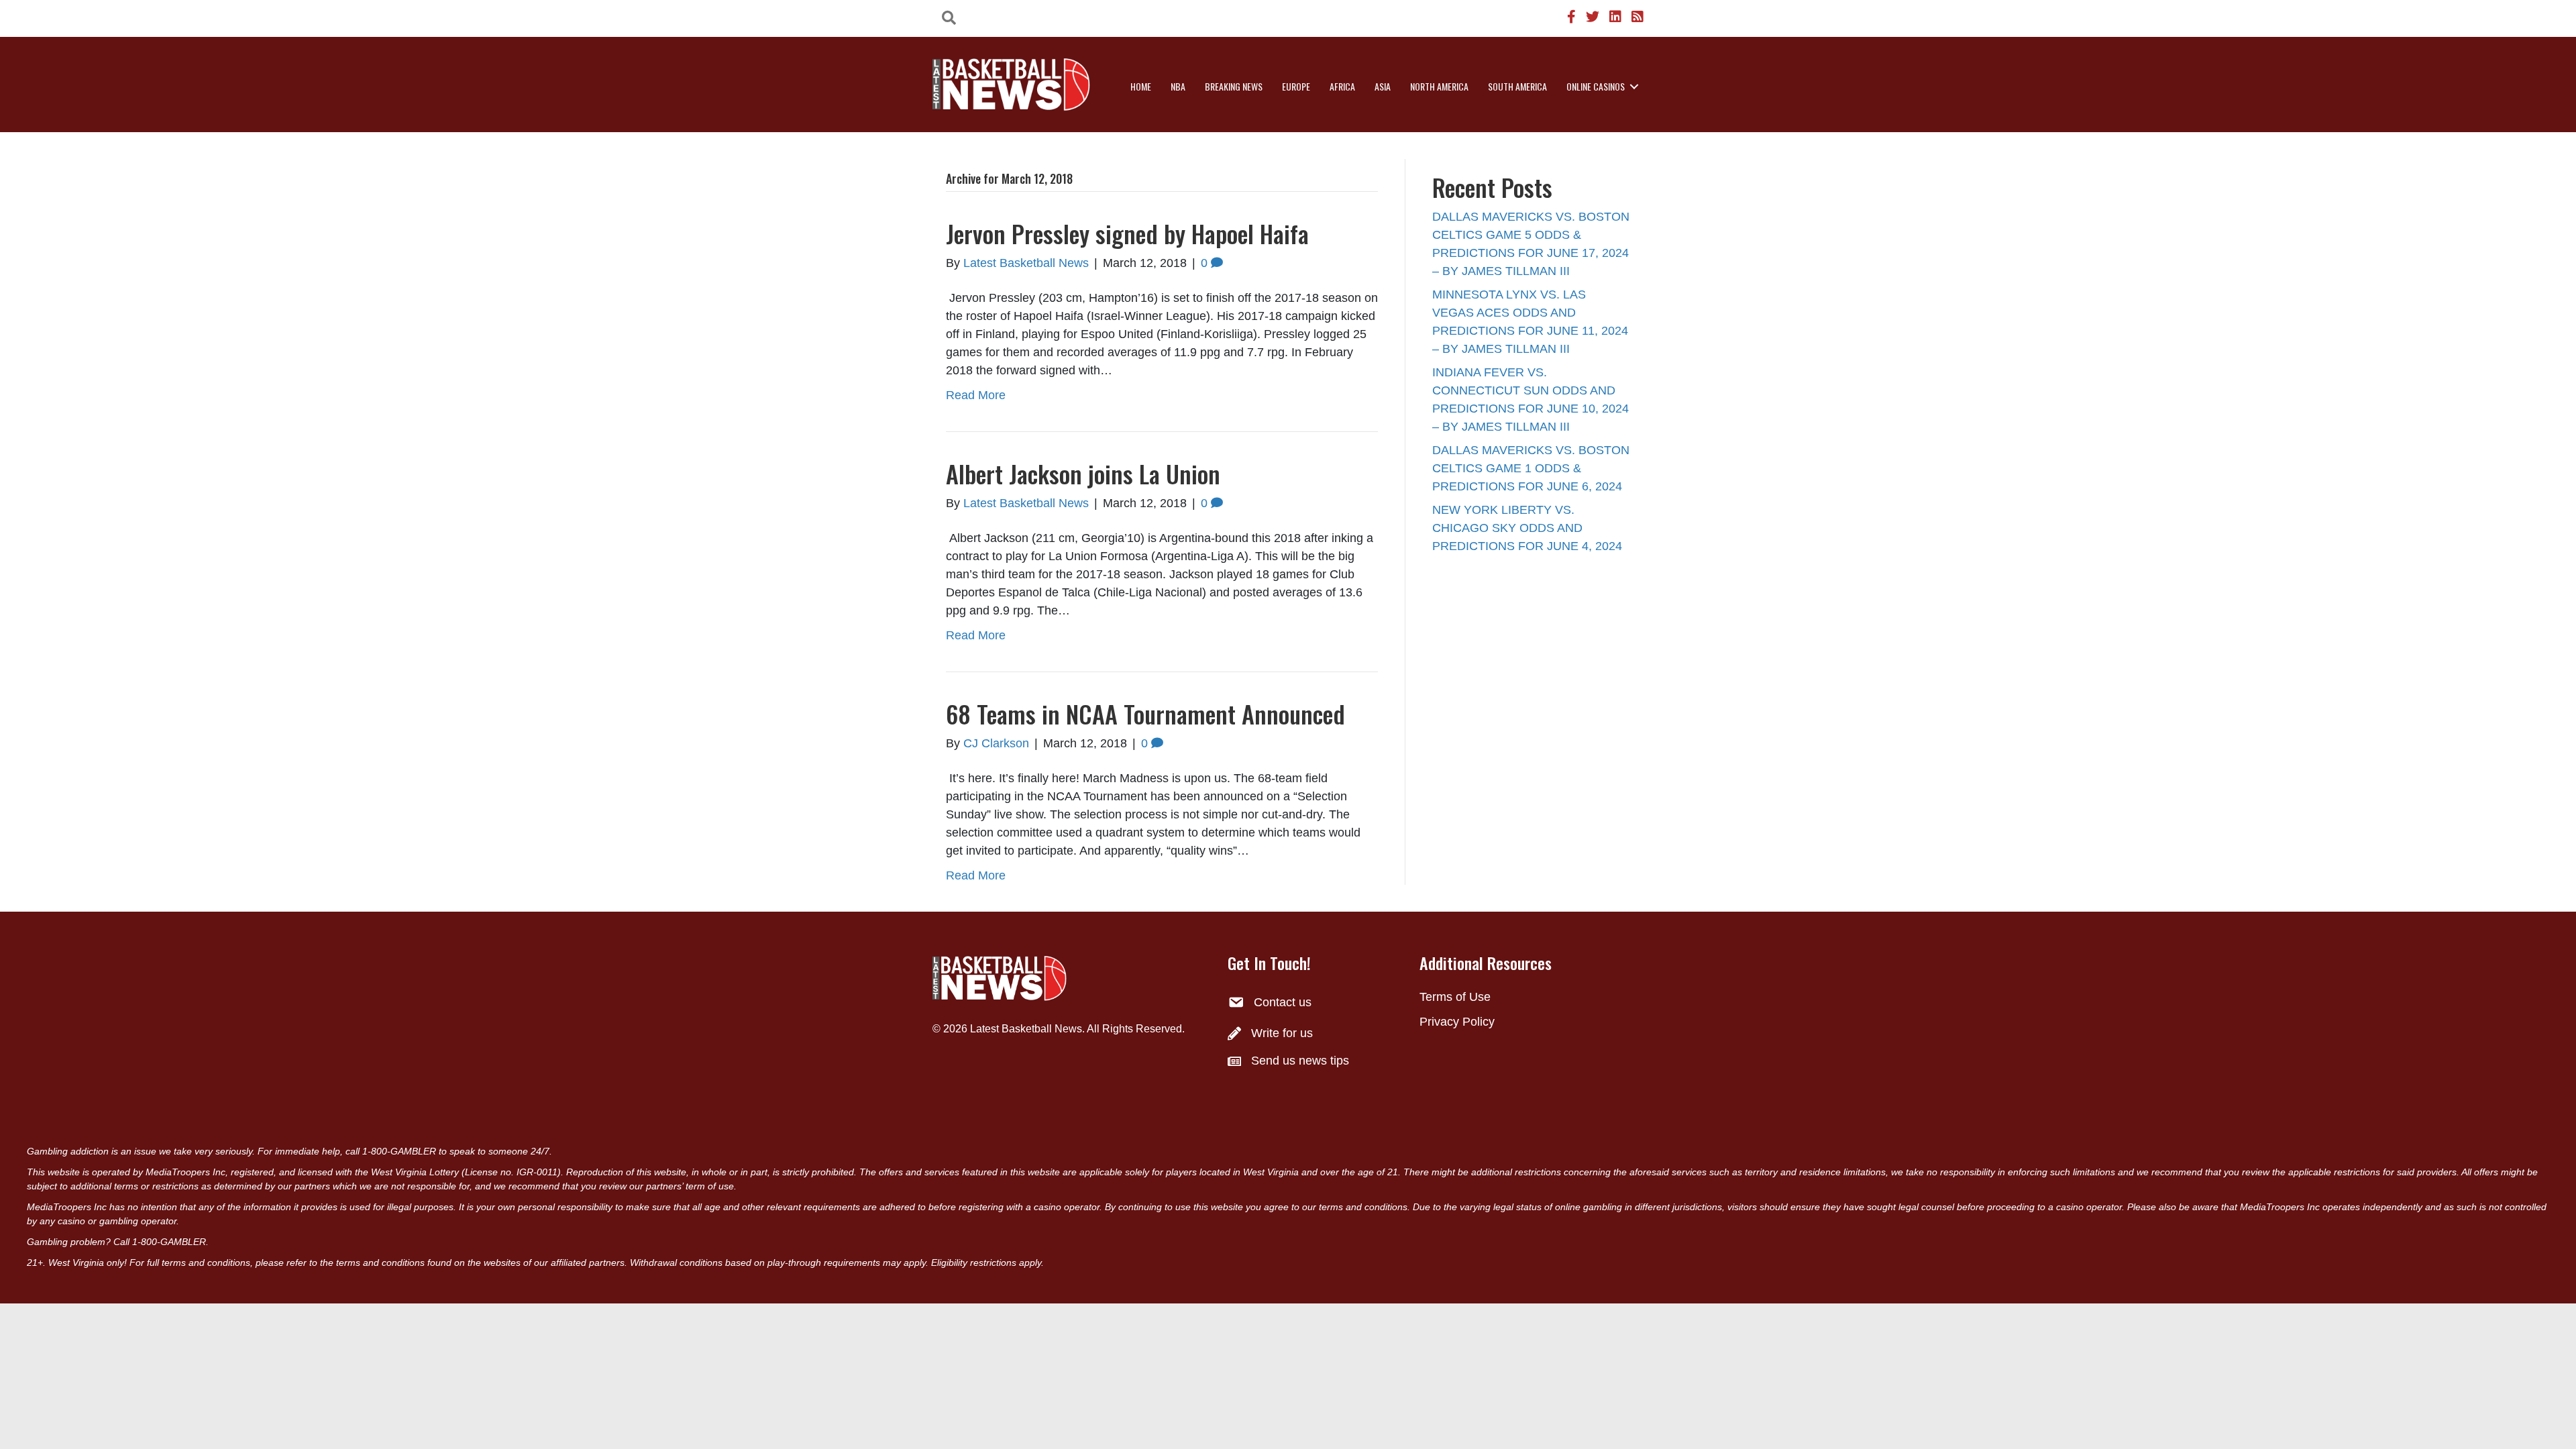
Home (1141, 86)
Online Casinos (1596, 86)
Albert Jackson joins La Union (1083, 473)
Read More (976, 395)
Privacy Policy (1457, 1022)
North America (1439, 86)
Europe (1296, 86)
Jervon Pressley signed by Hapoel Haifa (1127, 233)
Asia (1383, 86)
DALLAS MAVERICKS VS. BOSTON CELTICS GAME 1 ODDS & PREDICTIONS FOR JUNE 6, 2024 (1531, 468)
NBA (1178, 86)
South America (1517, 86)
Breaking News (1234, 86)
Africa (1342, 86)
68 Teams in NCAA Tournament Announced (1145, 713)
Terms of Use (1455, 997)
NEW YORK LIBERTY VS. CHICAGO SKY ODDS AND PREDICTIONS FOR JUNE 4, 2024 (1527, 528)
